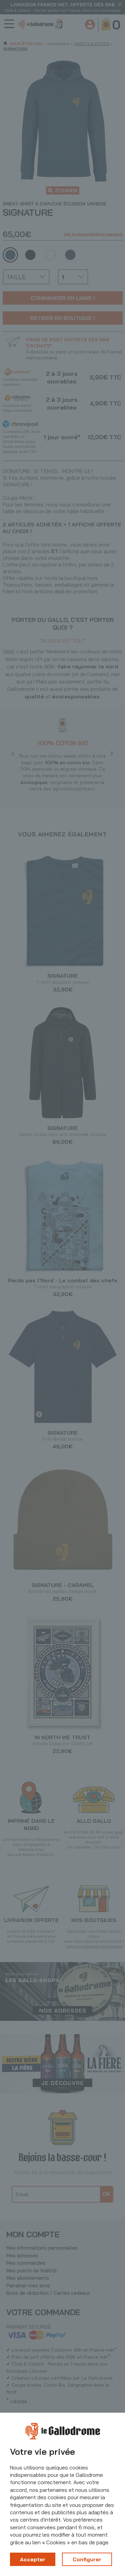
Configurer (87, 2559)
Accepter (33, 2559)
